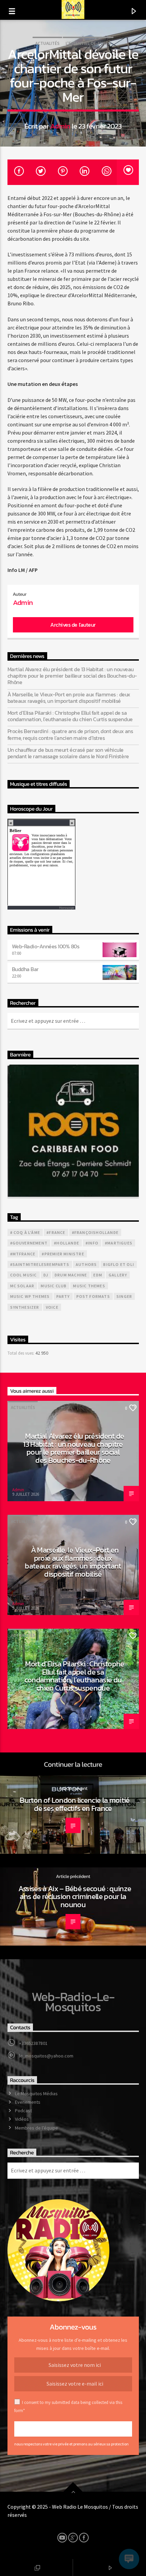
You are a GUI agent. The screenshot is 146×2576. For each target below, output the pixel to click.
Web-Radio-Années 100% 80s (46, 946)
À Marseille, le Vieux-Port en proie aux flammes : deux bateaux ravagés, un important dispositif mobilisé (69, 698)
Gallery (118, 1275)
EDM (98, 1275)
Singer (124, 1296)
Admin (60, 126)
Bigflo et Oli (119, 1264)
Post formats (93, 1296)
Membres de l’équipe (36, 2128)
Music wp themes (30, 1296)
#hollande (67, 1243)
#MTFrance (23, 1254)
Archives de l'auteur (73, 625)
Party (63, 1296)
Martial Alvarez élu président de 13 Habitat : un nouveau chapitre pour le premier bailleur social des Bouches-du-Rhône (72, 676)
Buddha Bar (25, 969)
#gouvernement (29, 1243)
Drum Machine (71, 1275)
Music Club (54, 1286)
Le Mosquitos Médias (36, 2094)
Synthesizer (25, 1307)
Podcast (23, 2111)
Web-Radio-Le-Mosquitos (73, 2002)
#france (56, 1232)
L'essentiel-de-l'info (88, 43)
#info (92, 1243)
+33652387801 (33, 2043)
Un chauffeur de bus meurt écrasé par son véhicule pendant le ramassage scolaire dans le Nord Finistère (68, 753)
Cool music (24, 1275)
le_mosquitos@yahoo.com (46, 2056)
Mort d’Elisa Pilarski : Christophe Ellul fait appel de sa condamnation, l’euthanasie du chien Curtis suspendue (70, 716)
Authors (86, 1264)
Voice (52, 1307)
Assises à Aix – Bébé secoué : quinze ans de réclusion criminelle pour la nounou (75, 1896)
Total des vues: (21, 1353)
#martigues (119, 1243)
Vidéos (22, 2119)
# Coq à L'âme (25, 1232)
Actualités (47, 43)
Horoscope (67, 908)
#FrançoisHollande (95, 1232)
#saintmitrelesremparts (40, 1264)
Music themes (89, 1286)
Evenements (28, 2102)
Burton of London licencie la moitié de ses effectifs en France (75, 1804)
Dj (46, 1275)
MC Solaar (22, 1286)
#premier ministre (63, 1254)
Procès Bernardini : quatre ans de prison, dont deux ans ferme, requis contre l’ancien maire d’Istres (70, 734)
